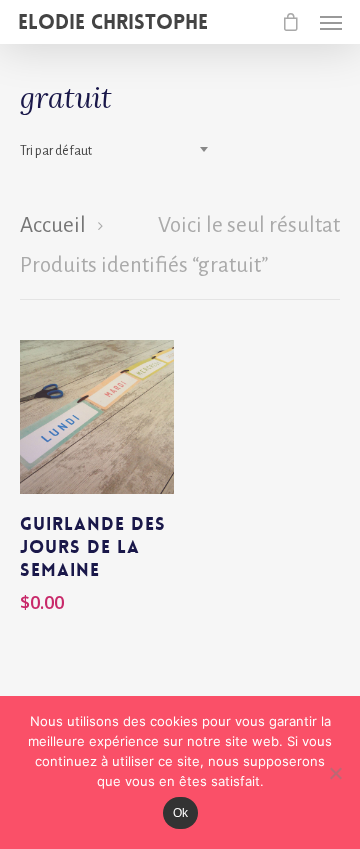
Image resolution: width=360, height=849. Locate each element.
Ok (180, 813)
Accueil (53, 225)
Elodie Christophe (113, 22)
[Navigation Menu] (331, 22)
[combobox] (120, 151)
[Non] (335, 773)
